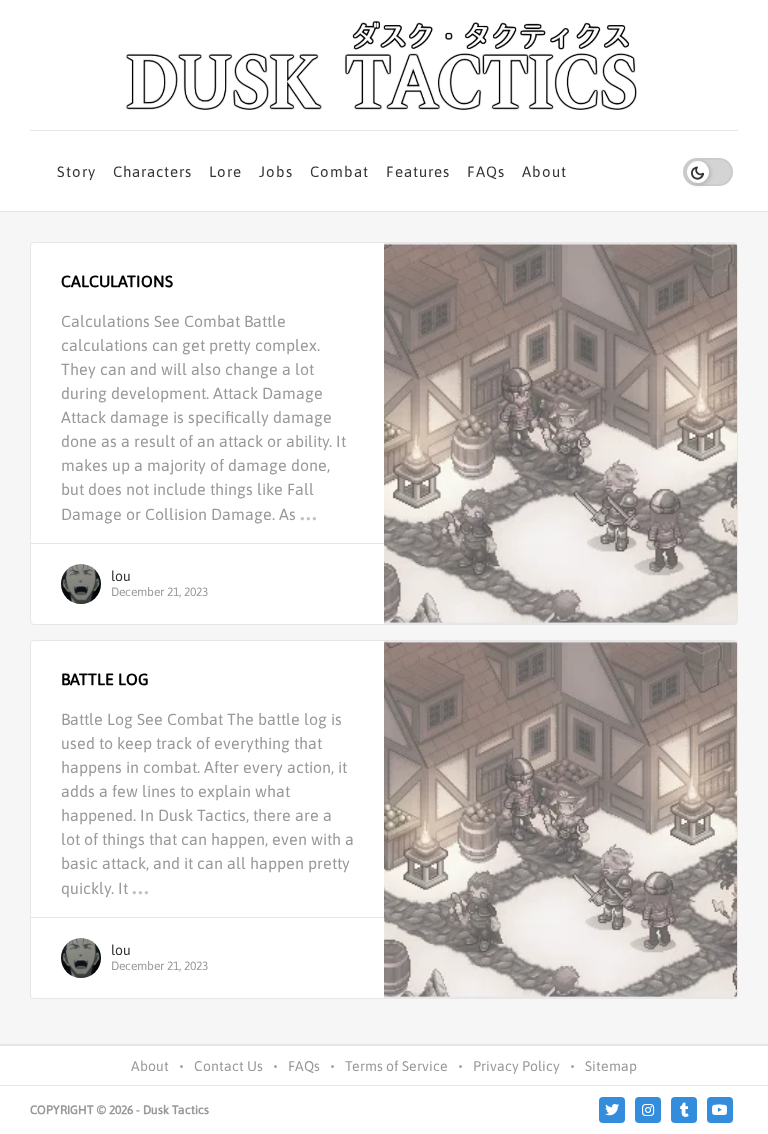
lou (121, 576)
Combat (339, 171)
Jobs (276, 171)
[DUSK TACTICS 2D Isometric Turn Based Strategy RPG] (384, 65)
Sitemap (611, 1066)
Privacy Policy (516, 1066)
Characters (152, 171)
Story (76, 171)
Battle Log (105, 679)
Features (418, 171)
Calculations (117, 281)
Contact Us (228, 1066)
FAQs (486, 171)
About (544, 171)
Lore (225, 171)
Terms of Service (396, 1066)
